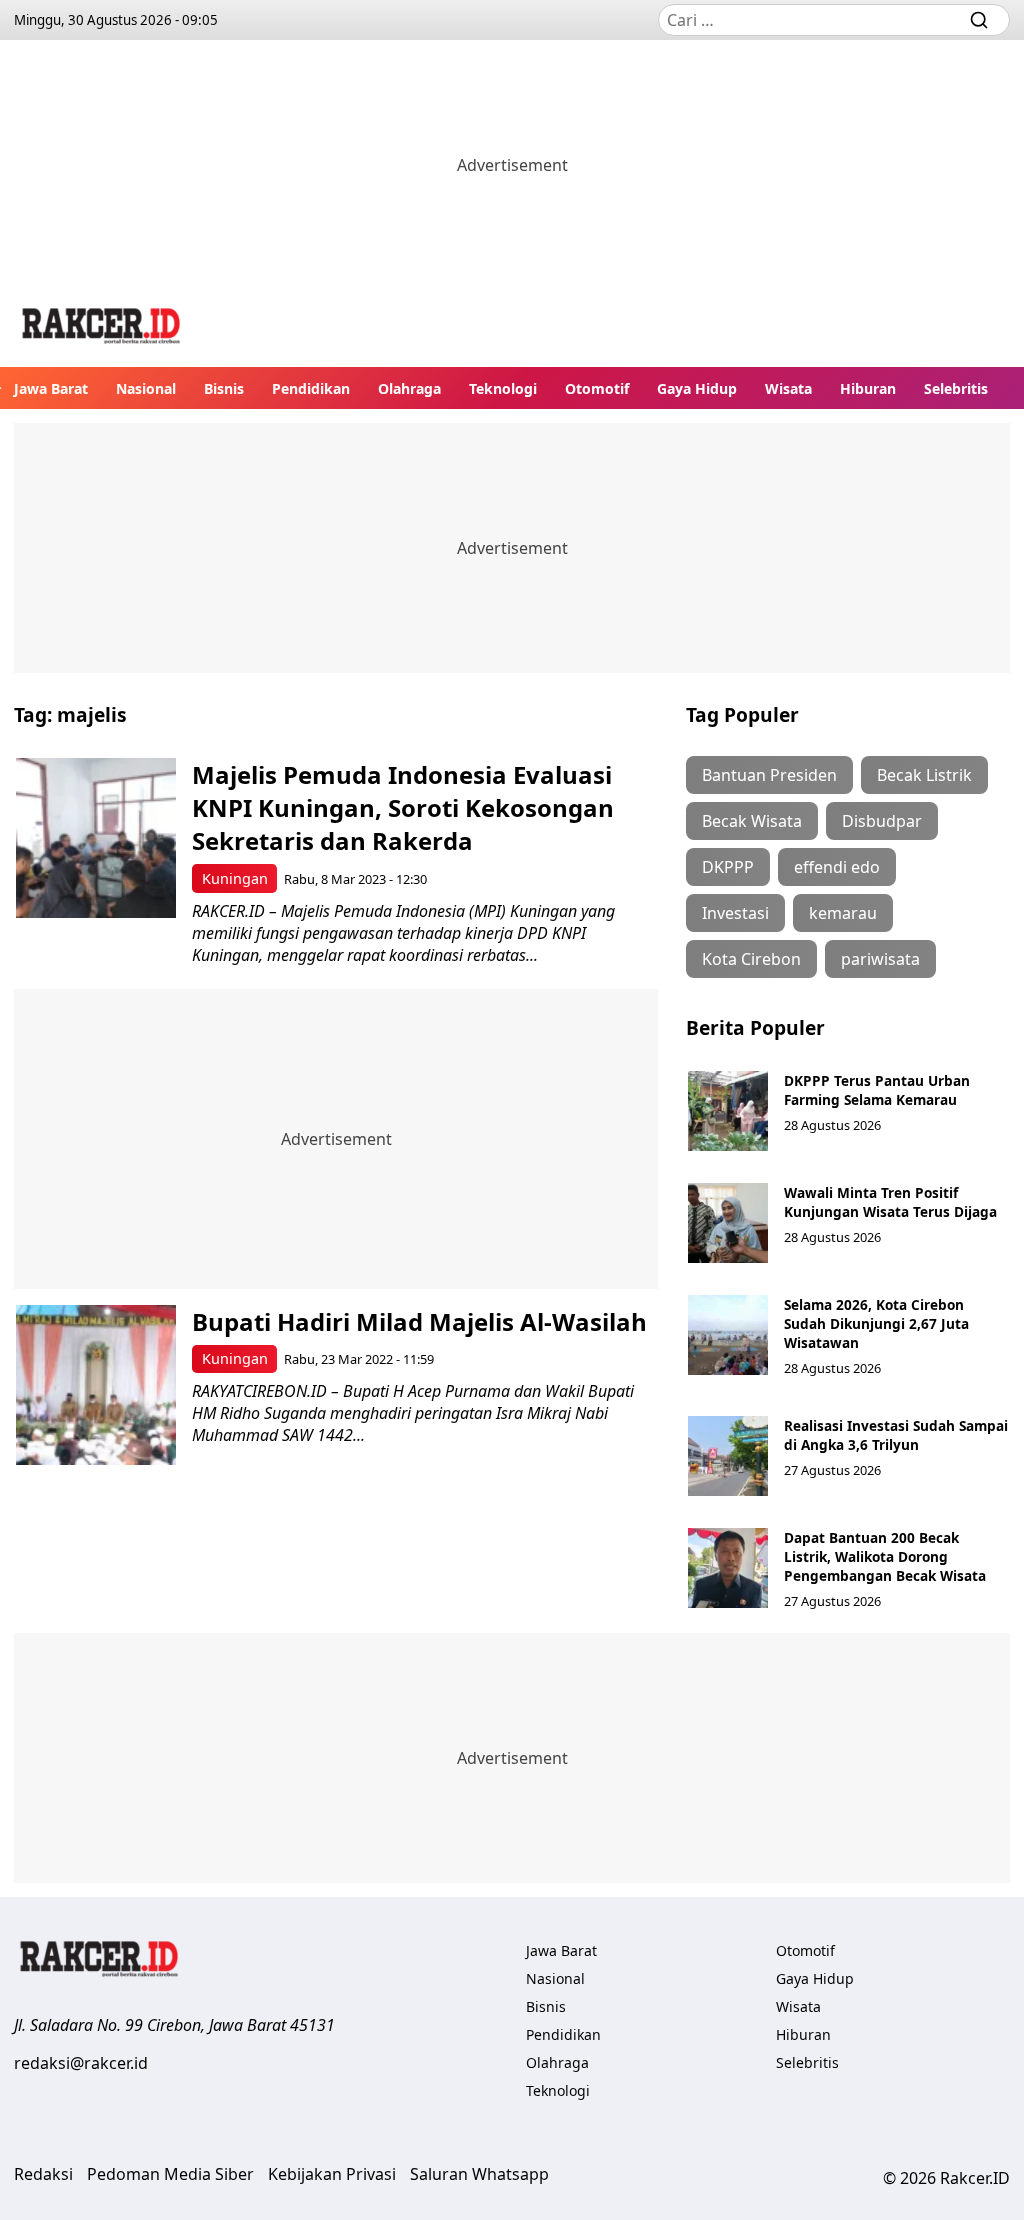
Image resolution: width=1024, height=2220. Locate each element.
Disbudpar (882, 821)
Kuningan (235, 878)
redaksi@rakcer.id (81, 2063)
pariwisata (880, 959)
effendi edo (837, 867)
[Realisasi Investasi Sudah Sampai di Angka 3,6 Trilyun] (728, 1456)
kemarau (843, 913)
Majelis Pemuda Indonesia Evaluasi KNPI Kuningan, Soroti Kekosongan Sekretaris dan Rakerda (403, 807)
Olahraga (409, 388)
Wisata (788, 388)
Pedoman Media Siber (170, 2174)
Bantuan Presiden (769, 775)
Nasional (146, 388)
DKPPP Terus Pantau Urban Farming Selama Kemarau (877, 1090)
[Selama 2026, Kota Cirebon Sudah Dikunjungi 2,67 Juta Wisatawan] (728, 1335)
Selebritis (956, 388)
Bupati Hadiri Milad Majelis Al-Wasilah (419, 1321)
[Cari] (979, 20)
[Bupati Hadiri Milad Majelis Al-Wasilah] (96, 1385)
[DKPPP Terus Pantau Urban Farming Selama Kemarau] (728, 1111)
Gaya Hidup (697, 388)
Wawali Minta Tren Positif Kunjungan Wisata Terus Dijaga (890, 1202)
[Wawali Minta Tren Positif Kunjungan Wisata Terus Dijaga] (728, 1223)
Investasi (735, 913)
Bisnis (224, 388)
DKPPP (728, 867)
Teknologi (503, 388)
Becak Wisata (752, 821)
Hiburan (868, 388)
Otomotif (597, 388)
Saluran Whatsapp (479, 2174)
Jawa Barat (51, 388)
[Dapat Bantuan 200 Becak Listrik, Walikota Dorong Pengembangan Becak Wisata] (728, 1568)
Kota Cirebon (751, 959)
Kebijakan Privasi (332, 2174)
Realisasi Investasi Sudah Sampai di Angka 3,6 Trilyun (896, 1435)
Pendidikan (311, 388)
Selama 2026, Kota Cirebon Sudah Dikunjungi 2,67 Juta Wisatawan (876, 1323)
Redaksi (43, 2174)
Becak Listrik (924, 775)
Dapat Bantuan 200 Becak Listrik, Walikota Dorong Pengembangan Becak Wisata (885, 1556)
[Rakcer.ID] (102, 328)
